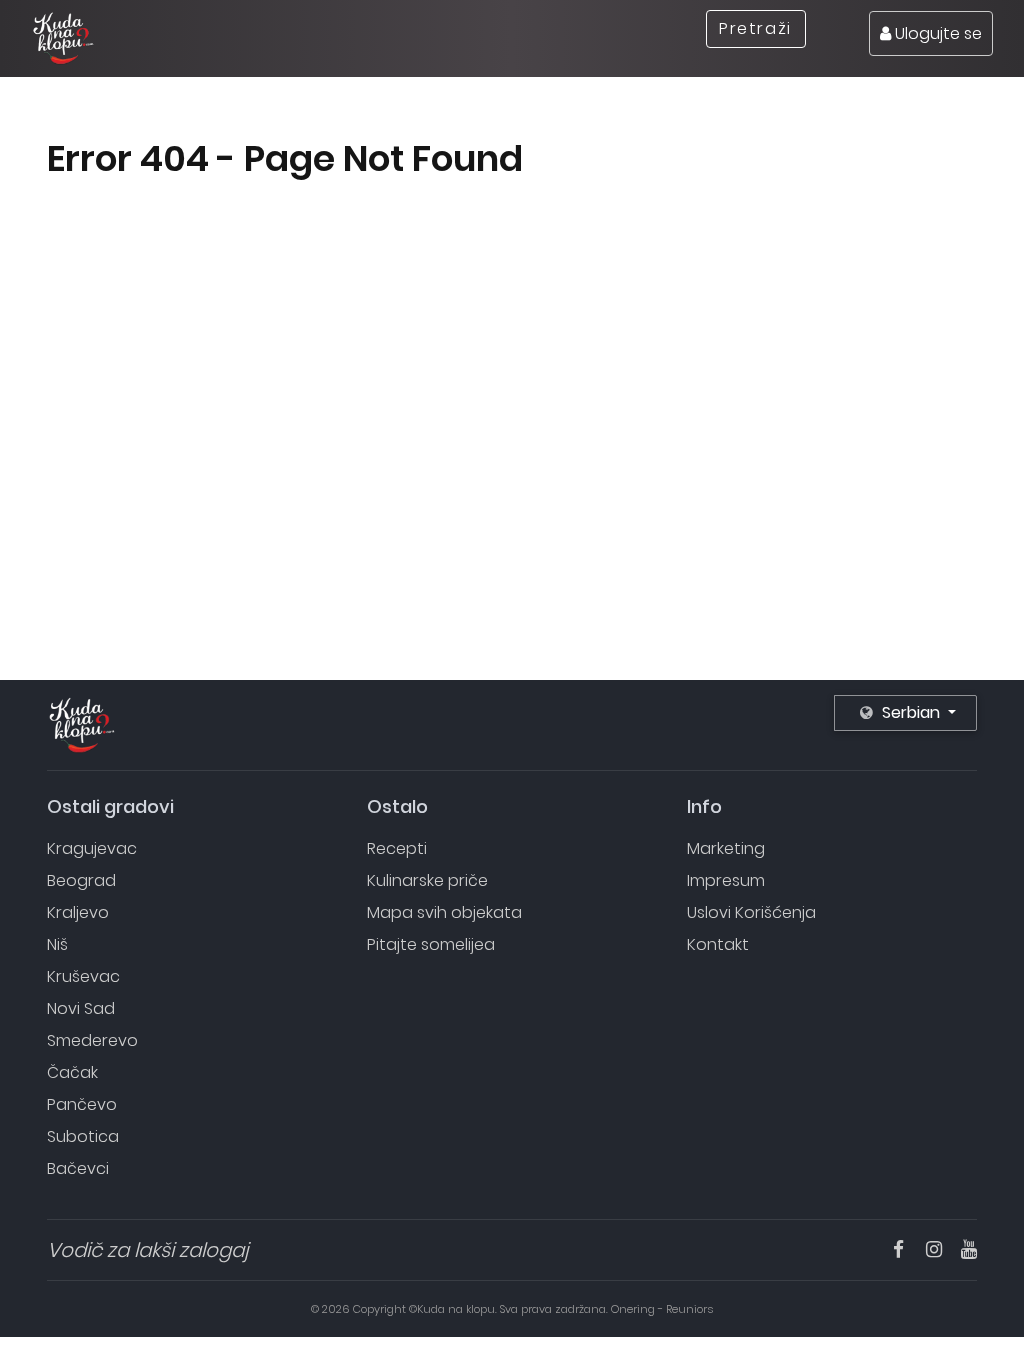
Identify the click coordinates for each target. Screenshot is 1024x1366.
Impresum (726, 880)
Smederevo (92, 1040)
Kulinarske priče (427, 880)
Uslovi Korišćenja (751, 912)
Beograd (81, 880)
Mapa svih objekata (444, 912)
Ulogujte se (936, 33)
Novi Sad (81, 1008)
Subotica (83, 1136)
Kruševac (83, 976)
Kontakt (718, 944)
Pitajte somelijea (431, 944)
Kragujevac (92, 848)
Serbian (911, 712)
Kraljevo (78, 912)
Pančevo (82, 1104)
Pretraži (755, 28)
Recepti (397, 848)
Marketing (726, 848)
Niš (57, 944)
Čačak (72, 1072)
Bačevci (78, 1168)
